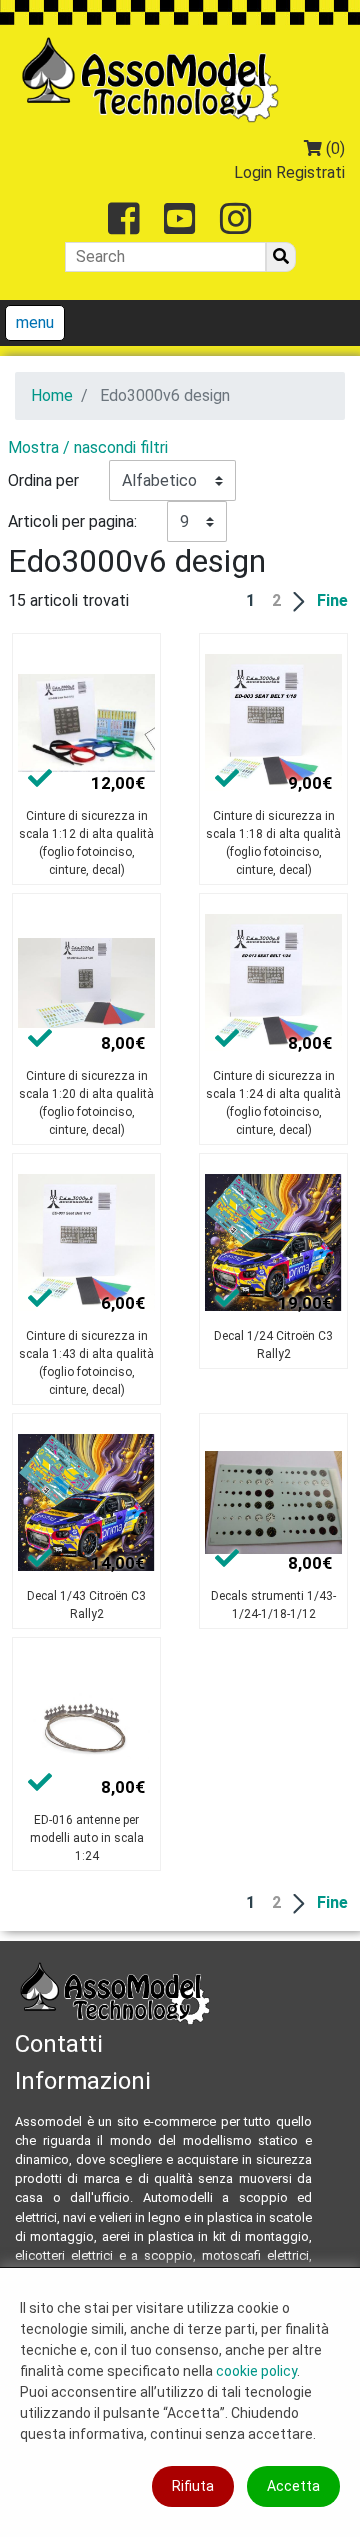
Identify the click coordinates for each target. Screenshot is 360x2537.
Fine (332, 600)
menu (35, 322)
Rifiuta (193, 2486)
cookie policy (256, 2371)
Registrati (310, 172)
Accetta (293, 2486)
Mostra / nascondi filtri (88, 447)
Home (52, 395)
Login (253, 172)
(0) (333, 148)
